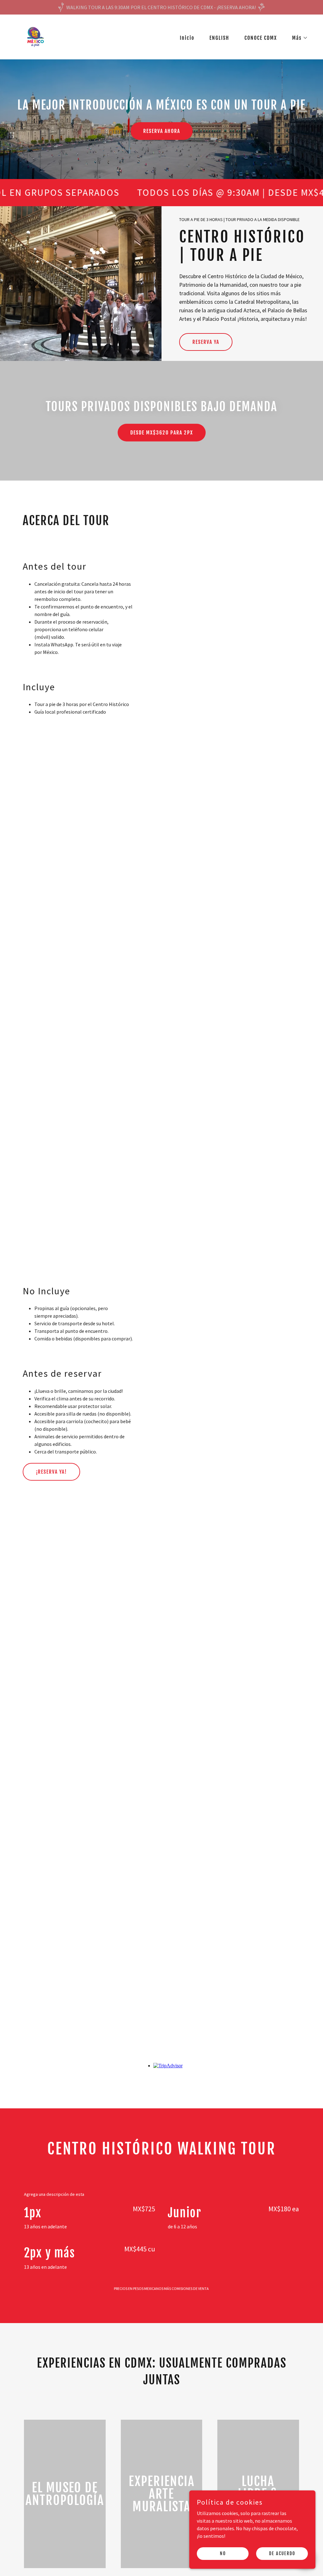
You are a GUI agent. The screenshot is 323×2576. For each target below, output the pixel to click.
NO (223, 2553)
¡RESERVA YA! (51, 1472)
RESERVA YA (206, 342)
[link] (34, 36)
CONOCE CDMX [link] (261, 38)
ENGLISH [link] (219, 38)
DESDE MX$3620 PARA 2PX (162, 433)
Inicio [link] (187, 38)
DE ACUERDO (282, 2553)
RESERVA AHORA (162, 131)
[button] (297, 38)
